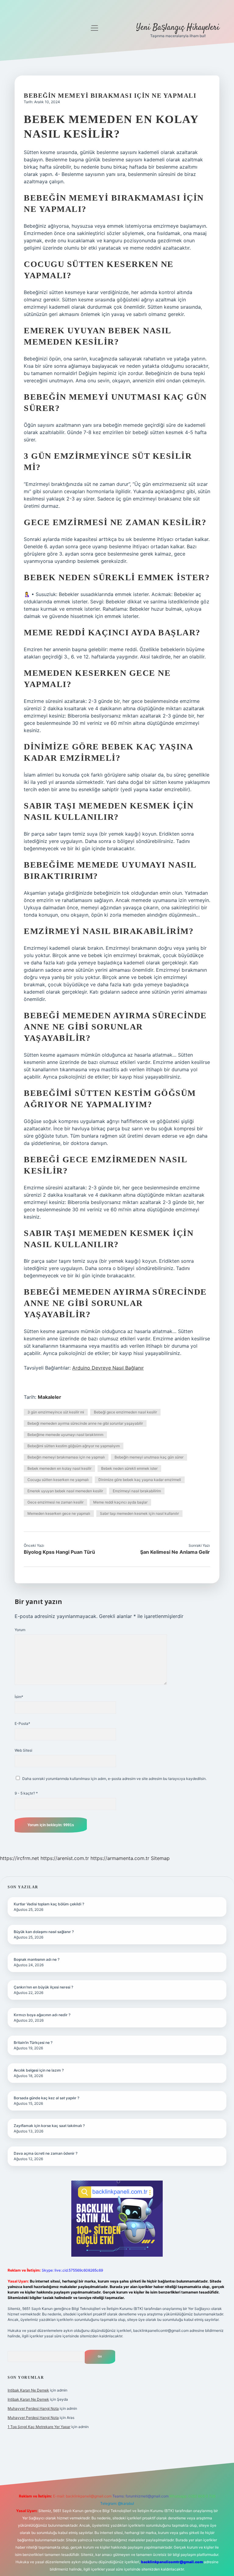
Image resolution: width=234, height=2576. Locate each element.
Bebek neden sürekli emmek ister (129, 1468)
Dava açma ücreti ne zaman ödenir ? (46, 2153)
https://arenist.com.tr (65, 1858)
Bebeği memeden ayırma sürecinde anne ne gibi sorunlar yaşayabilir (85, 1423)
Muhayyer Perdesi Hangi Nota (33, 2408)
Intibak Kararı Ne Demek (28, 2390)
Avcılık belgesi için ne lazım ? (39, 2070)
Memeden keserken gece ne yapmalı (59, 1513)
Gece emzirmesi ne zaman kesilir (55, 1502)
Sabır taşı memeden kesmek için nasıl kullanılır (139, 1513)
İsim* (19, 1697)
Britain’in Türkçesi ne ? (33, 2043)
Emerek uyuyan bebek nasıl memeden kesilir (65, 1491)
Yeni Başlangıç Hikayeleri (178, 28)
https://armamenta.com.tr (120, 1858)
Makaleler (50, 1397)
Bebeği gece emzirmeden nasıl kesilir (125, 1412)
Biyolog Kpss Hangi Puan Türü (59, 1552)
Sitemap (160, 1858)
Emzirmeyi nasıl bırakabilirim (137, 1491)
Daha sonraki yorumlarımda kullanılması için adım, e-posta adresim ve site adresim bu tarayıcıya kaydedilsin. (114, 1779)
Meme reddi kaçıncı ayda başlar (120, 1502)
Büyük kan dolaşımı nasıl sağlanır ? (44, 1932)
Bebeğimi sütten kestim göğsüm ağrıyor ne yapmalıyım (74, 1446)
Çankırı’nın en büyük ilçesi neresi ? (43, 1987)
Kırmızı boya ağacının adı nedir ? (42, 2015)
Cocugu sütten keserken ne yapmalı (58, 1480)
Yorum (20, 1630)
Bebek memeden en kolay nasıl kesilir (59, 1468)
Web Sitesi (23, 1750)
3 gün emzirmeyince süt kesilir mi (56, 1412)
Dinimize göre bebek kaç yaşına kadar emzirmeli (140, 1480)
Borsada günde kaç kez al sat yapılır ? (46, 2098)
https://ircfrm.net (19, 1858)
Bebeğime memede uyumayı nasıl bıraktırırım (65, 1435)
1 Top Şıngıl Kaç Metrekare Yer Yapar (39, 2427)
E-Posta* (22, 1723)
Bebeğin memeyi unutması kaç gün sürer (149, 1457)
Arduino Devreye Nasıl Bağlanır (108, 1368)
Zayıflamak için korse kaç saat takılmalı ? (49, 2126)
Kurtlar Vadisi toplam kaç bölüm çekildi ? (49, 1904)
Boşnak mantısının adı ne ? (37, 1959)
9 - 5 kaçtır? (26, 1793)
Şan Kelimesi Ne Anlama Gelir (175, 1552)
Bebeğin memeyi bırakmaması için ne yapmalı (66, 1457)
